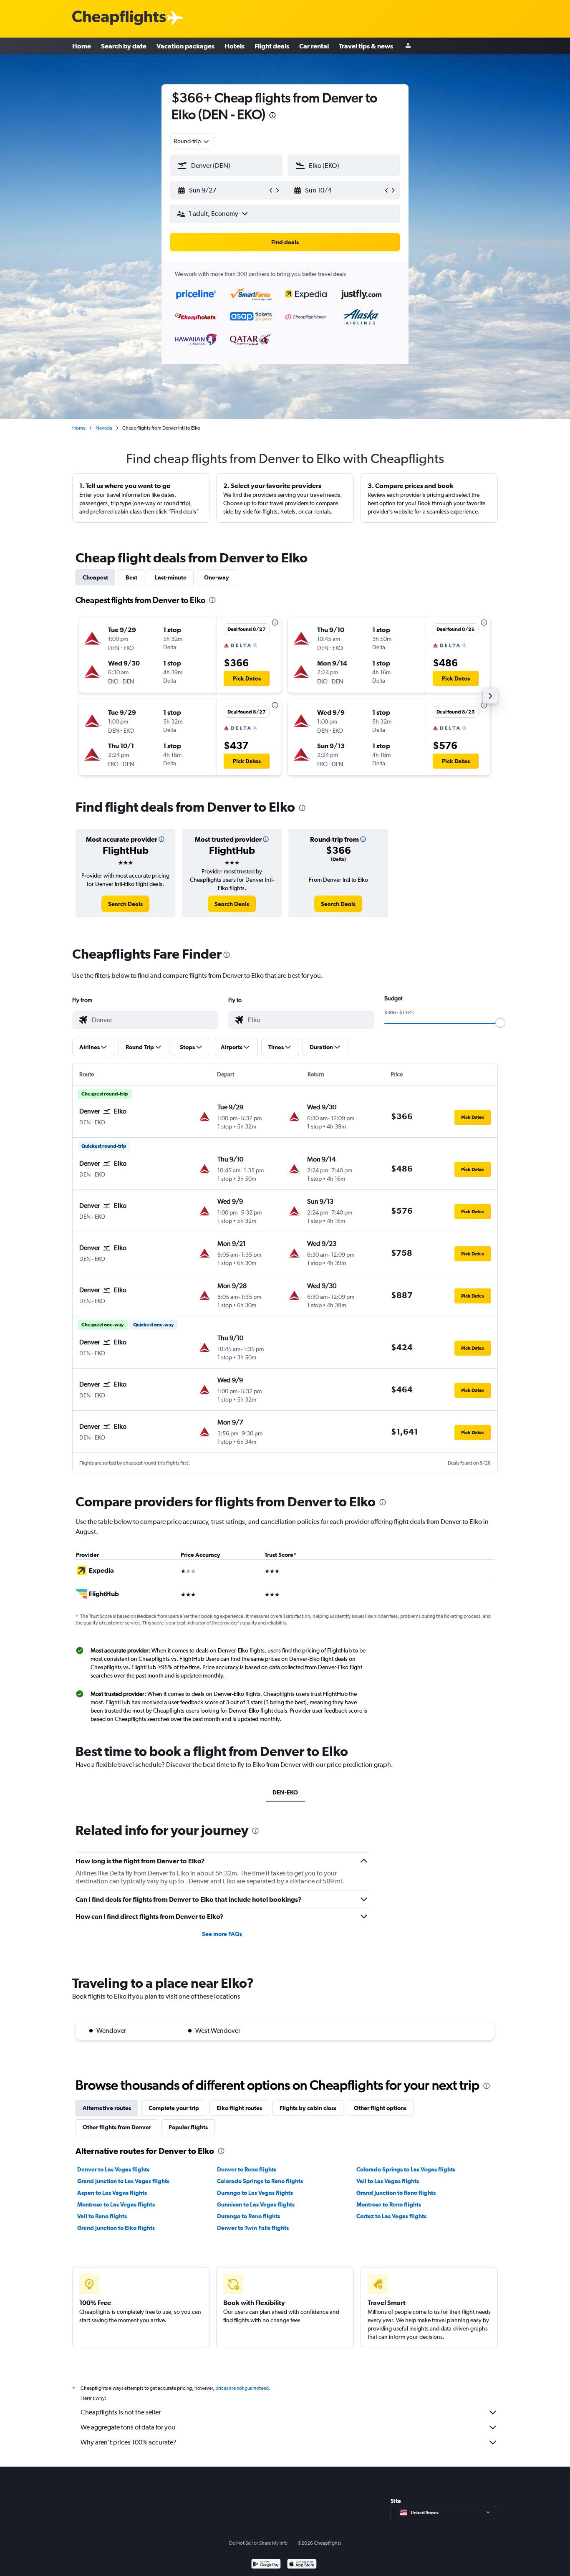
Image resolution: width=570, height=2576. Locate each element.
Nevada (104, 428)
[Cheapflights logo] (119, 18)
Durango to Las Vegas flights (255, 2193)
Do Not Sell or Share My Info (258, 2543)
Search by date (124, 46)
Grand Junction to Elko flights (116, 2228)
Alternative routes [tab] (107, 2108)
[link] (125, 904)
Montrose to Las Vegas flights (116, 2204)
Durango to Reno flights (248, 2216)
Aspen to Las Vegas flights (112, 2193)
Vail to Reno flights (102, 2216)
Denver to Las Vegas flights (113, 2169)
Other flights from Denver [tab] (117, 2127)
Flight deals (272, 46)
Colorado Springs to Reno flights (260, 2181)
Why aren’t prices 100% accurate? (129, 2442)
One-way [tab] (217, 577)
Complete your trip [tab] (174, 2108)
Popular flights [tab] (188, 2127)
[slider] (500, 1023)
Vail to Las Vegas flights (388, 2181)
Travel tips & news (366, 46)
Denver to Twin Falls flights (253, 2228)
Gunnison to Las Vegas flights (256, 2204)
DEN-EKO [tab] (285, 1792)
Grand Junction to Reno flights (396, 2193)
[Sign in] (408, 46)
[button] (272, 116)
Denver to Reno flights (247, 2169)
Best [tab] (131, 577)
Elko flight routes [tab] (239, 2108)
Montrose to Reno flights (389, 2204)
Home (82, 46)
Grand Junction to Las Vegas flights (123, 2181)
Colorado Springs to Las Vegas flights (406, 2169)
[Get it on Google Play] (266, 2565)
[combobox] (192, 141)
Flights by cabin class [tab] (308, 2108)
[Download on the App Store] (302, 2565)
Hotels (235, 46)
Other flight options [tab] (380, 2108)
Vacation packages (185, 46)
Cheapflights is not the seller (121, 2412)
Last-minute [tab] (171, 577)
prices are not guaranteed (242, 2388)
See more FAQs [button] (222, 1934)
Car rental (314, 46)
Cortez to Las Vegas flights (391, 2216)
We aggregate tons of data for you (128, 2427)
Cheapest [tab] (95, 577)
